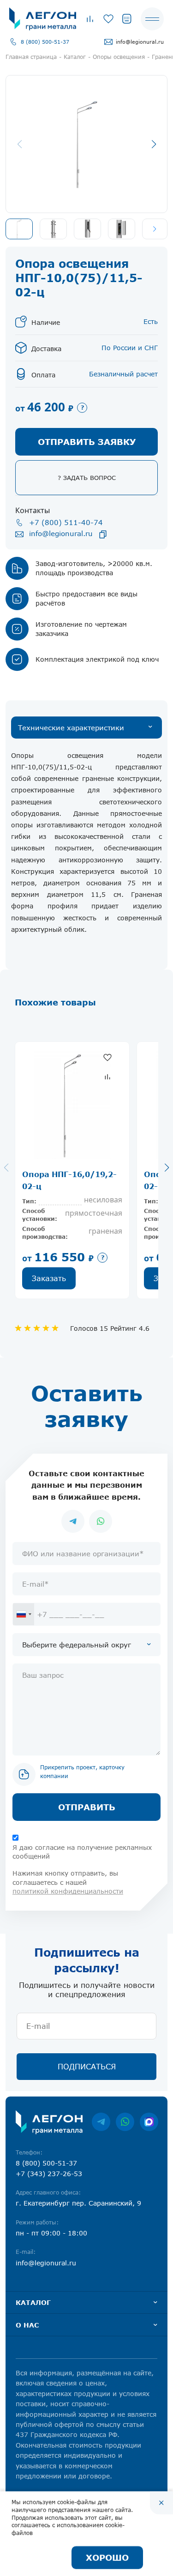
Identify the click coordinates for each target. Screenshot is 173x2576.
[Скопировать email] (103, 534)
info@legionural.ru (140, 42)
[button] (155, 229)
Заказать (49, 1278)
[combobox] (24, 1614)
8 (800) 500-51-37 (45, 42)
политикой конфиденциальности (68, 1891)
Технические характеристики (71, 728)
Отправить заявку (87, 442)
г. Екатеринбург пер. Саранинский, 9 (78, 2203)
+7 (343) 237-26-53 (49, 2174)
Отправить (87, 1807)
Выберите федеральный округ (77, 1645)
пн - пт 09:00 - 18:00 (51, 2233)
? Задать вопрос (87, 478)
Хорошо (107, 2558)
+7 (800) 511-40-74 (66, 522)
